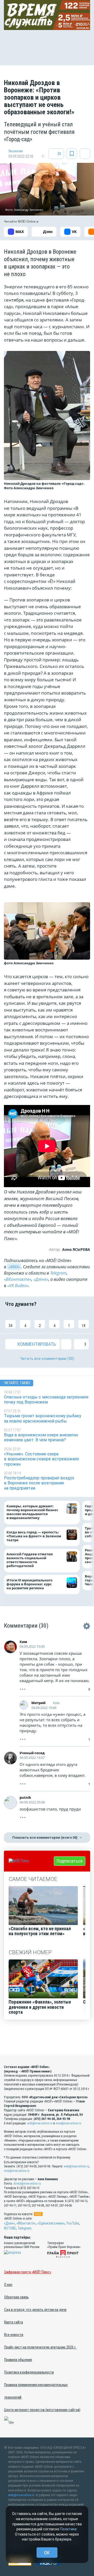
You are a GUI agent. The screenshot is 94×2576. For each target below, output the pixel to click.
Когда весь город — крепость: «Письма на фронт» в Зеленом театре (34, 1536)
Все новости (14, 2335)
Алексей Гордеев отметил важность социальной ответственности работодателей (30, 1560)
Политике (68, 2529)
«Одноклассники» (51, 2223)
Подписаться (70, 1861)
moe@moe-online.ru (68, 2123)
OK (47, 2553)
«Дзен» (9, 2223)
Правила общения (18, 2360)
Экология (16, 151)
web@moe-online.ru (40, 2123)
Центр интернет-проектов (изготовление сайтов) (42, 2410)
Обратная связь (16, 2297)
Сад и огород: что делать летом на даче (35, 2310)
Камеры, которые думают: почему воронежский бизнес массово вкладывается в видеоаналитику (32, 1512)
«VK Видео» (18, 1286)
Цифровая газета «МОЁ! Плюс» (28, 2272)
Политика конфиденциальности (29, 2372)
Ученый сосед (32, 1753)
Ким (23, 1642)
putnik (25, 1797)
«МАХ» (14, 1267)
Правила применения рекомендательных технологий (36, 2391)
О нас (8, 2285)
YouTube (73, 2223)
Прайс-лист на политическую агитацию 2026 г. (40, 2347)
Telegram (58, 1273)
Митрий (38, 1703)
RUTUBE (10, 2228)
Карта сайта (14, 2322)
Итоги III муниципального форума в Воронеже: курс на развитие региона (30, 1584)
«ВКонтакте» (18, 1279)
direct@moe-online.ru (27, 2184)
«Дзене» (41, 1279)
